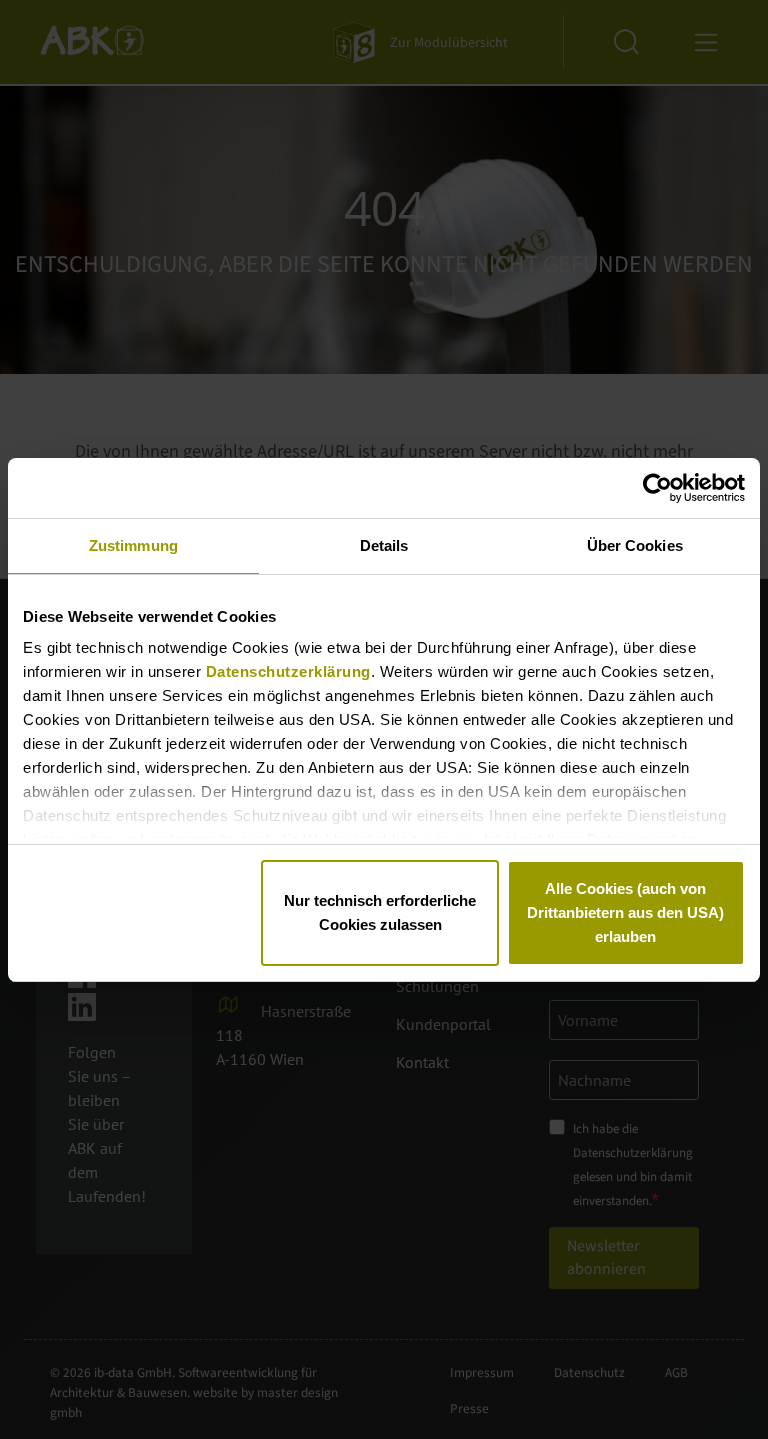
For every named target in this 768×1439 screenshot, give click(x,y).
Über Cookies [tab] (635, 545)
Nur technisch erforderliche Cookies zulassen (380, 912)
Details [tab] (384, 545)
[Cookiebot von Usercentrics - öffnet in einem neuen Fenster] (657, 488)
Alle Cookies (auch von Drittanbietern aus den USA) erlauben (625, 912)
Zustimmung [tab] (133, 545)
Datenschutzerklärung (288, 671)
